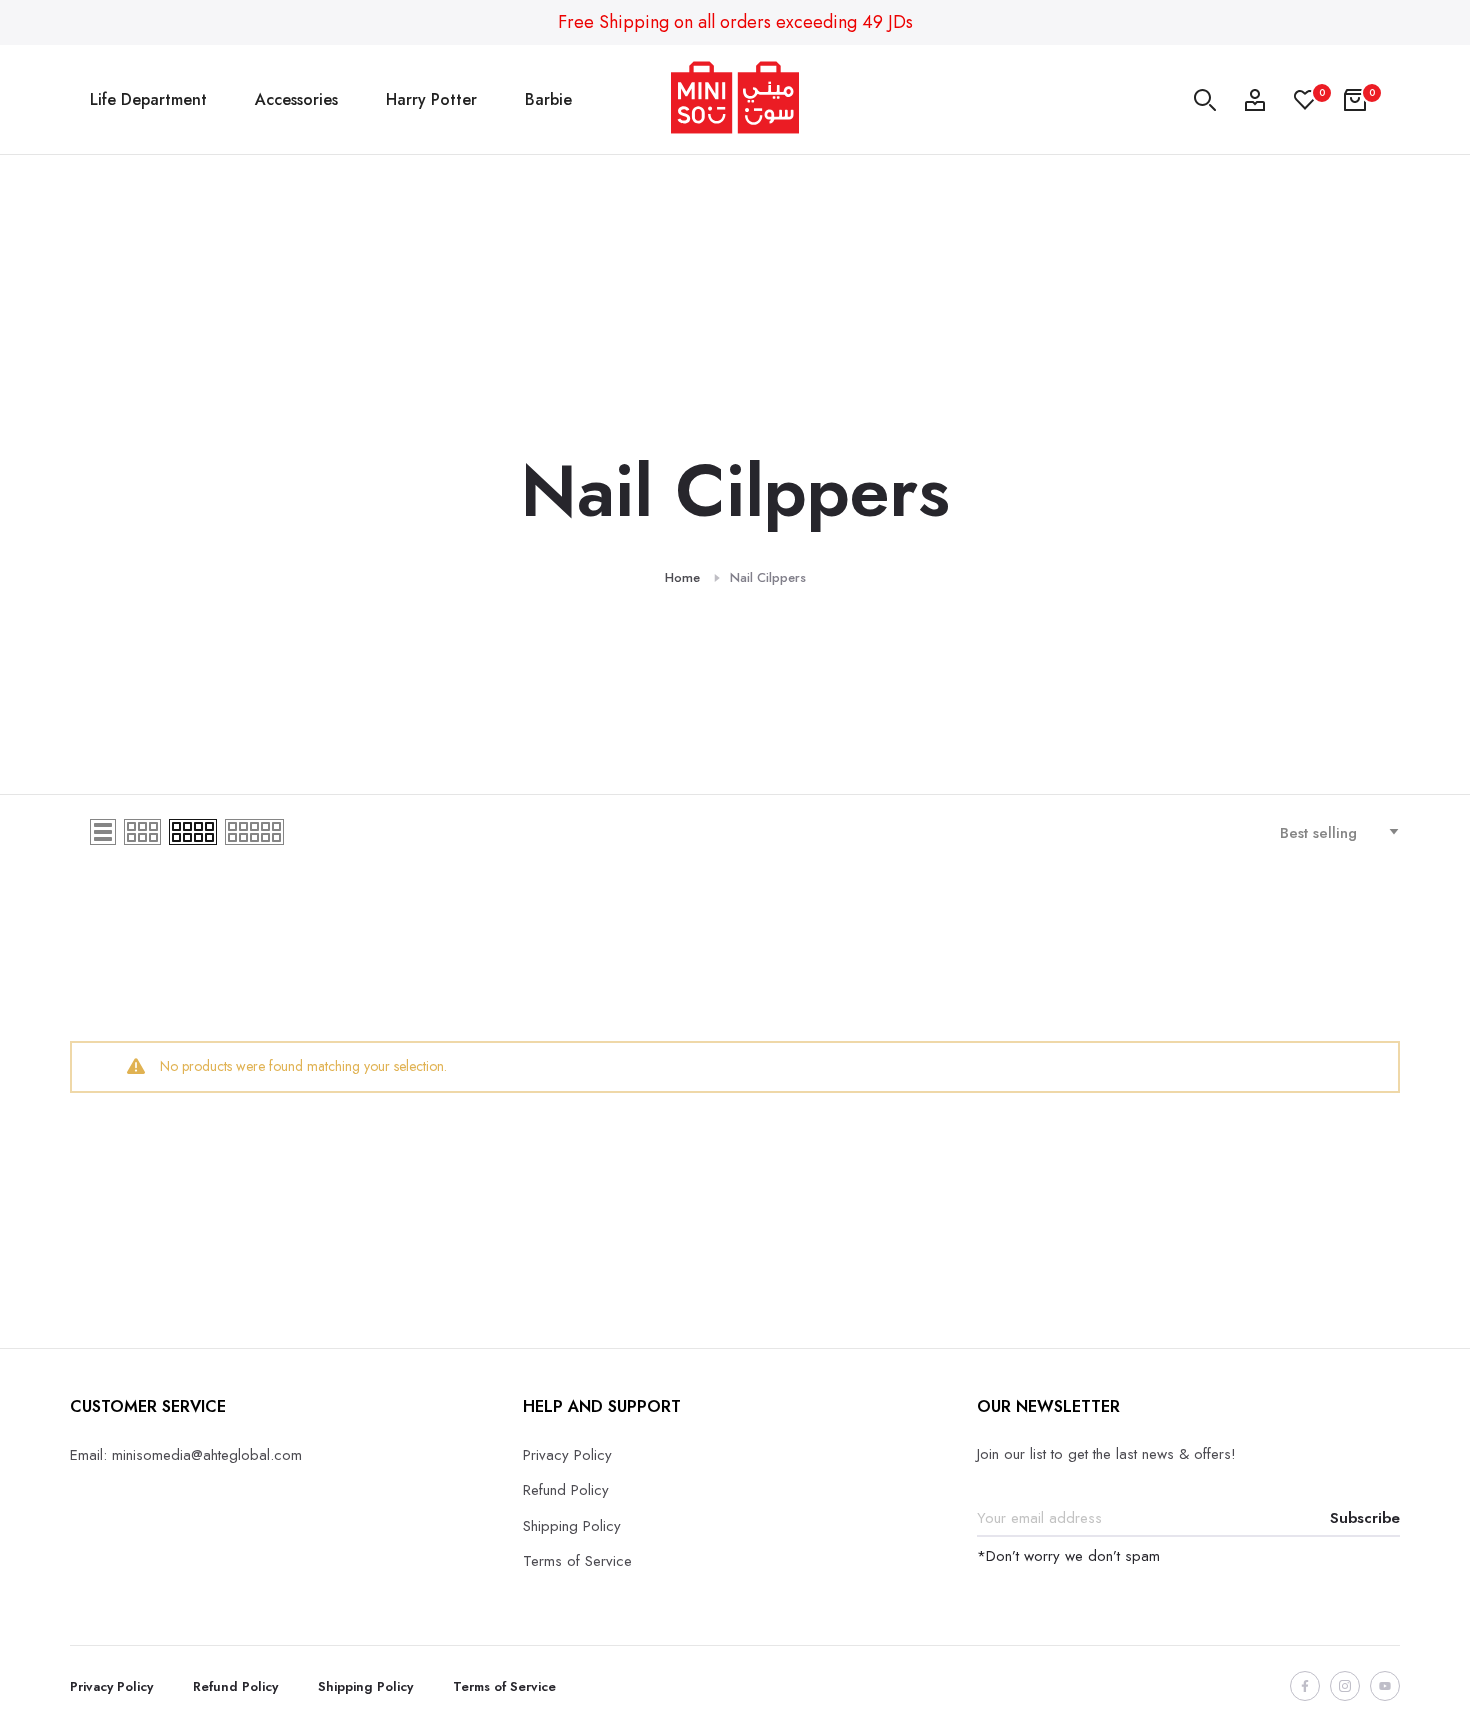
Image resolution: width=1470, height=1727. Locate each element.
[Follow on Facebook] (1305, 1686)
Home (682, 577)
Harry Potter (431, 99)
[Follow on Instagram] (1345, 1686)
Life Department (148, 99)
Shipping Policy (572, 1526)
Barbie (548, 99)
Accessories (296, 99)
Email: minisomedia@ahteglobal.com (186, 1455)
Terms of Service (577, 1561)
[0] (1305, 100)
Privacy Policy (567, 1455)
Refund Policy (566, 1490)
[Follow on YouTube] (1385, 1686)
